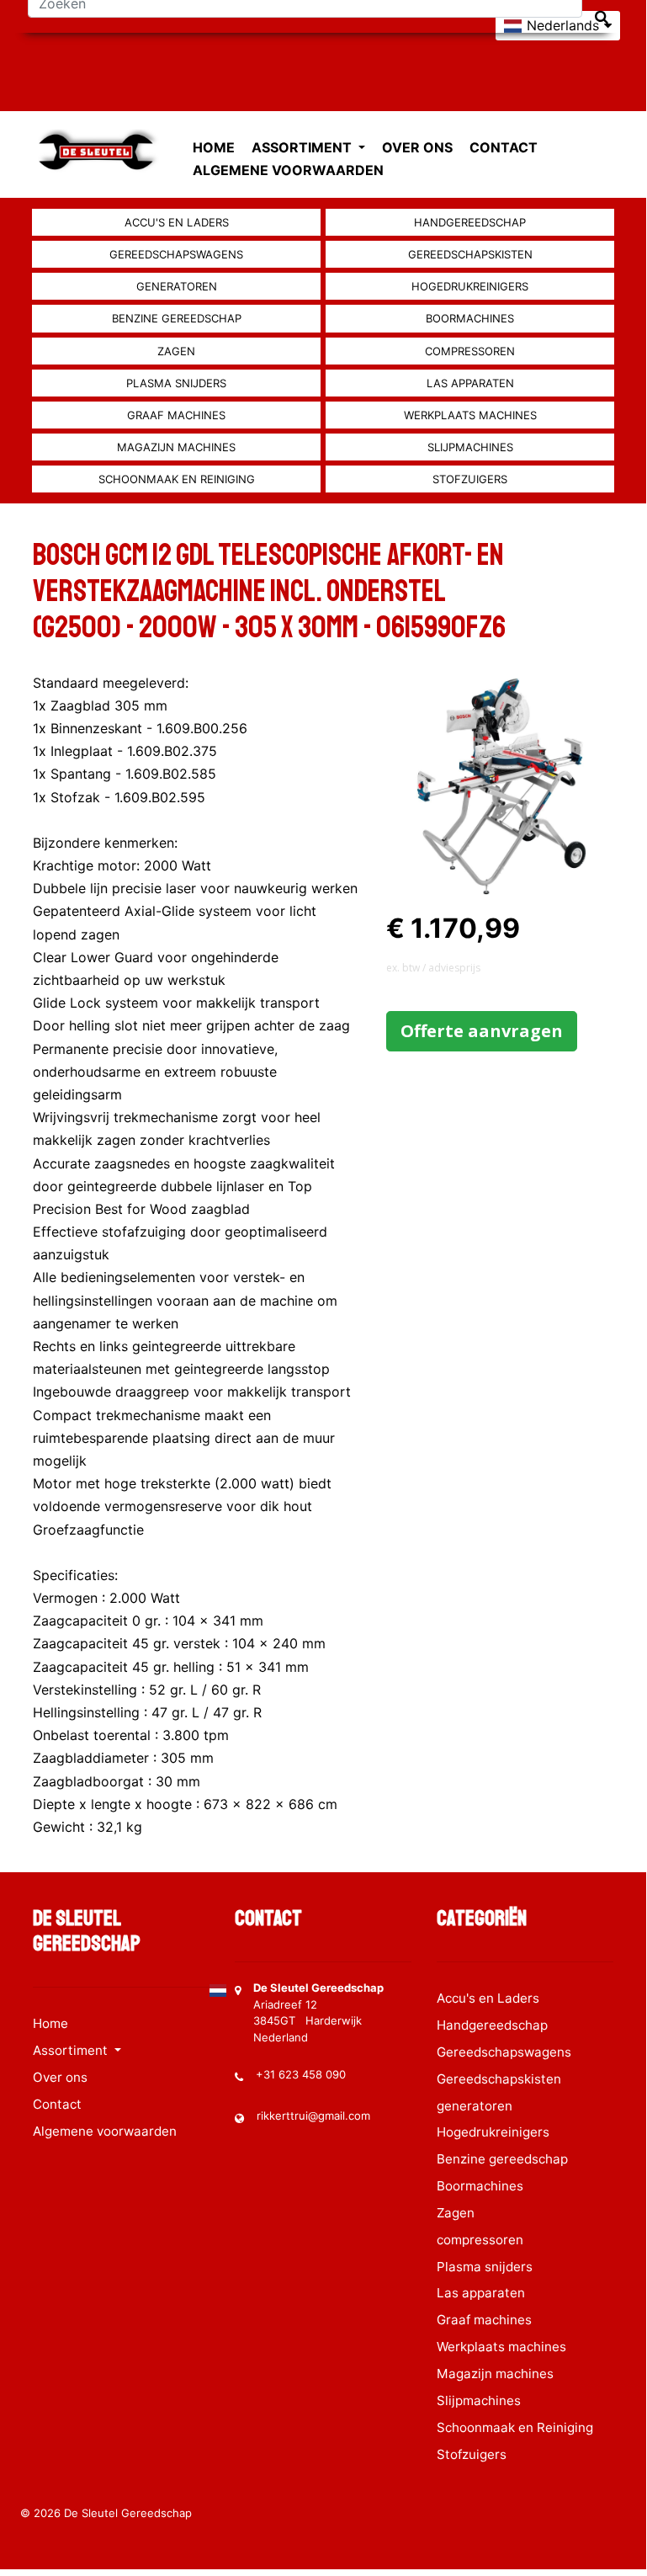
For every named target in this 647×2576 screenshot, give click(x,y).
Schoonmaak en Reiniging (177, 479)
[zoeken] (602, 17)
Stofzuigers (470, 479)
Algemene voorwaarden (288, 170)
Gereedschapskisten (470, 254)
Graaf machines (176, 415)
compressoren (470, 351)
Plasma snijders (176, 383)
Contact (504, 147)
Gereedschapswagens (176, 254)
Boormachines (470, 318)
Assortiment (303, 147)
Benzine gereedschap (177, 318)
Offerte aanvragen (482, 1031)
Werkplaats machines (470, 415)
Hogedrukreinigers (470, 286)
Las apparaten (470, 383)
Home (214, 147)
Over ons (417, 147)
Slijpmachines (470, 447)
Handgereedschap (470, 222)
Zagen (176, 351)
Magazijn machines (176, 447)
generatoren (177, 286)
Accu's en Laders (177, 222)
